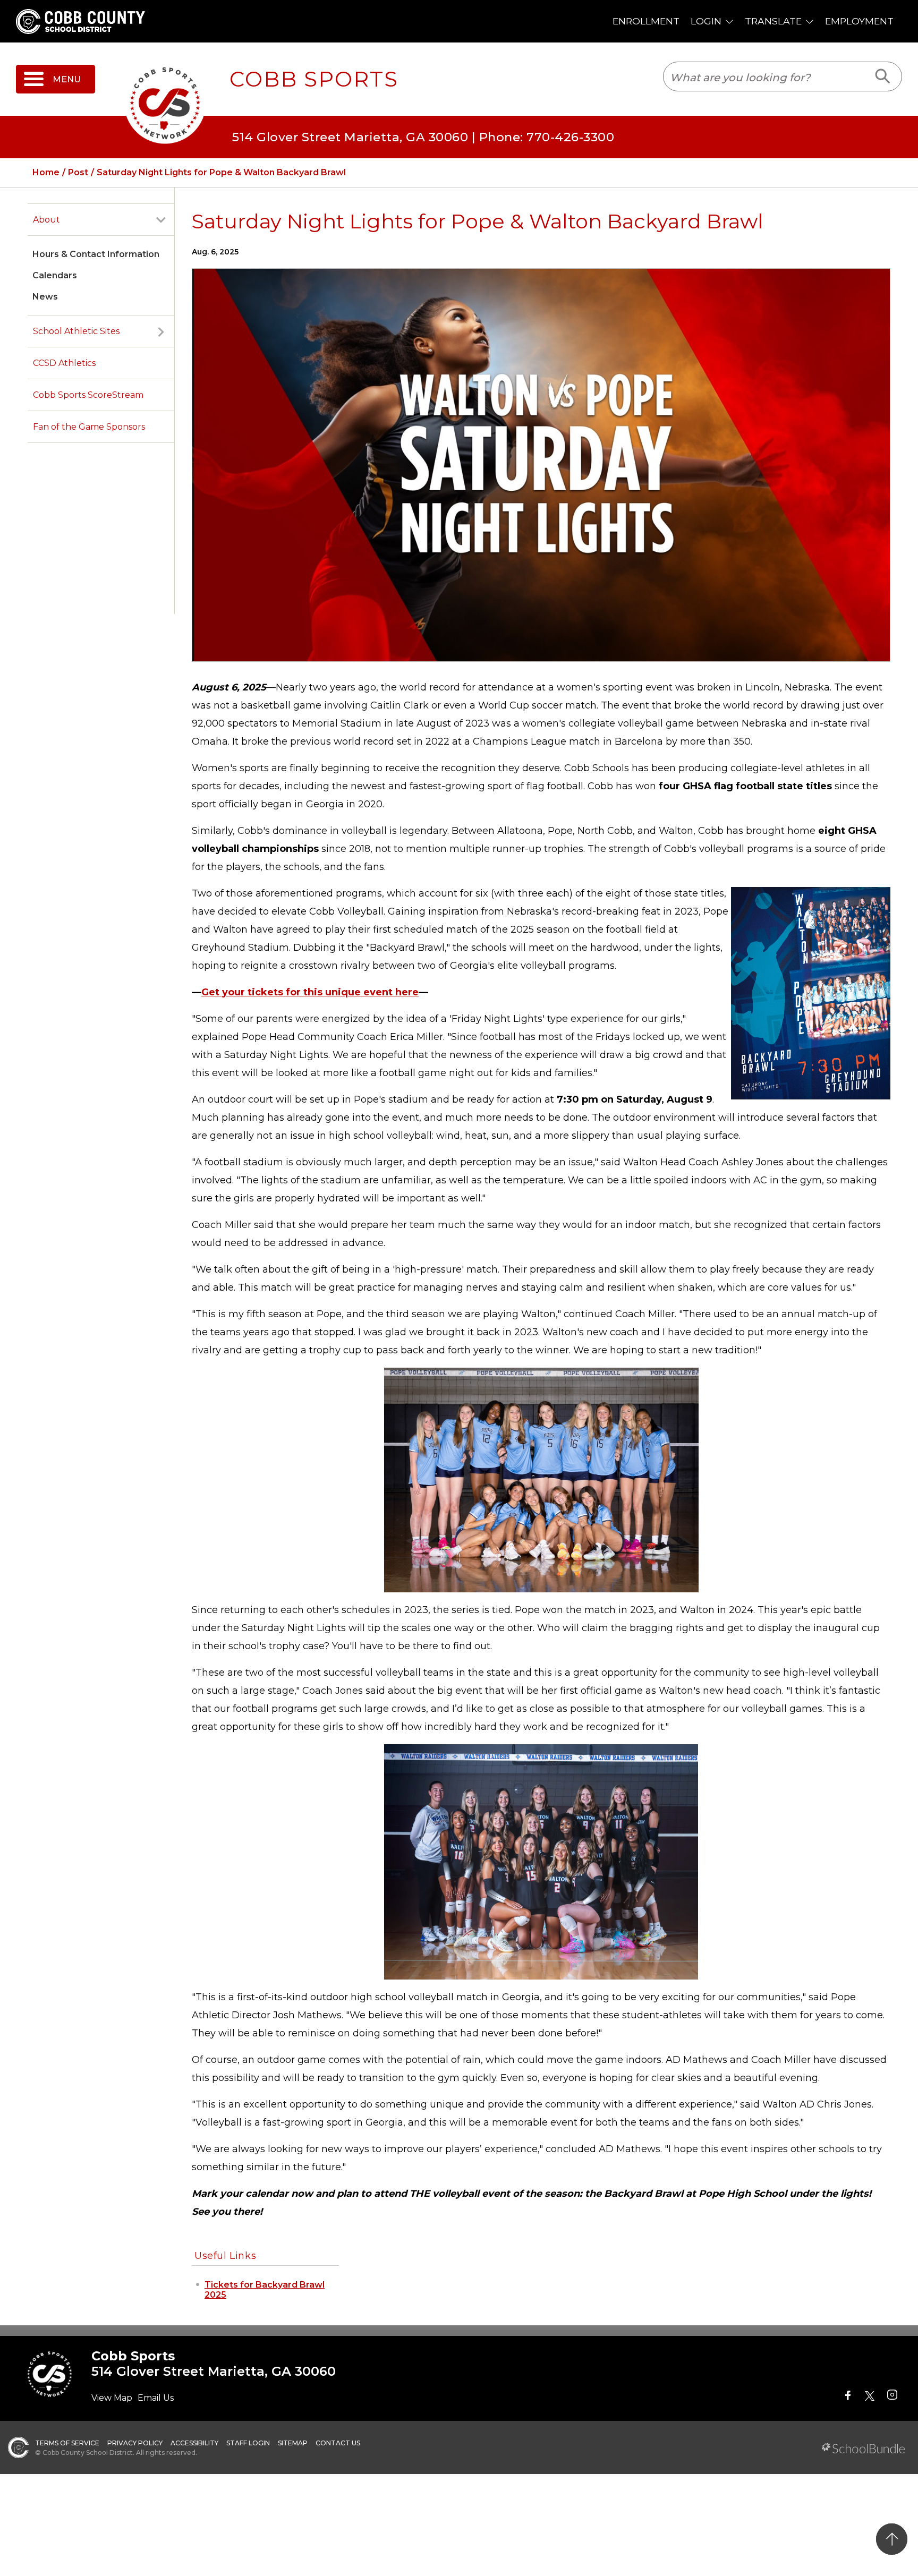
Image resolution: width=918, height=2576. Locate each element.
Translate (773, 21)
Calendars (55, 275)
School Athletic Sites (76, 331)
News (45, 297)
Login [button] (706, 21)
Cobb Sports (314, 79)
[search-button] (883, 76)
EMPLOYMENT (859, 21)
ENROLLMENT (646, 21)
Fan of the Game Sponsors (89, 427)
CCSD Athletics (64, 363)
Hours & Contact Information (96, 254)
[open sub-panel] (161, 220)
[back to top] (892, 2539)
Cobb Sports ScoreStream (88, 395)
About (46, 220)
